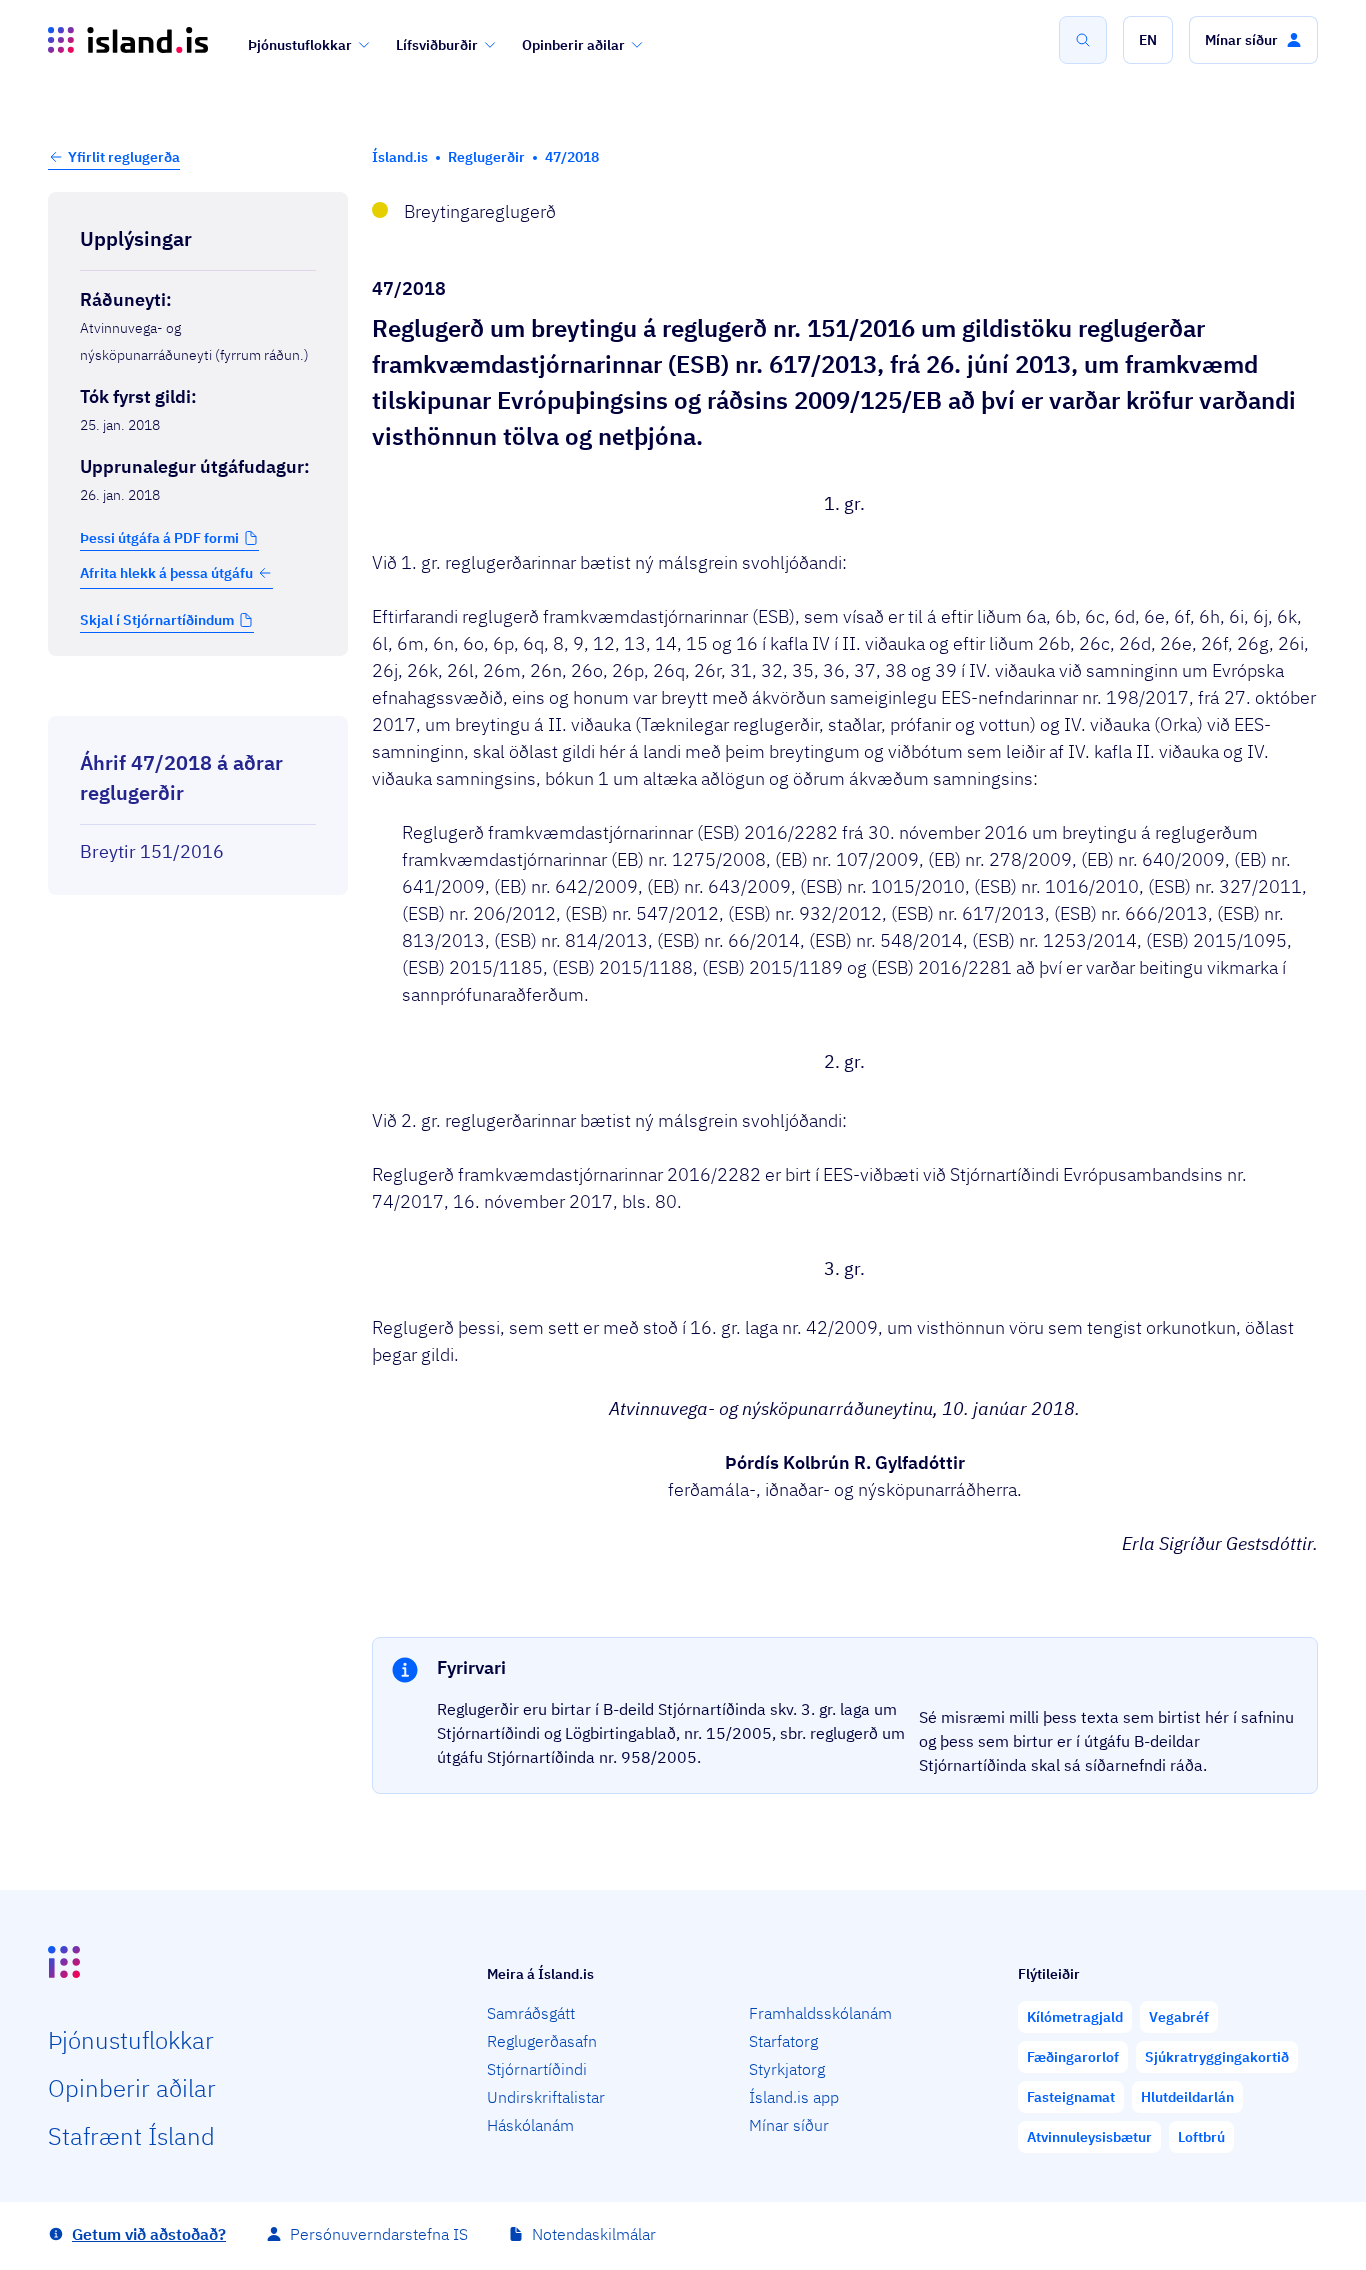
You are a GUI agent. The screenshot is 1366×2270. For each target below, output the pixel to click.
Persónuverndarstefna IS (379, 2234)
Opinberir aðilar (573, 45)
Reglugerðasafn (542, 2041)
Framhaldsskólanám (820, 2013)
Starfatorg (783, 2041)
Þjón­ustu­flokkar (131, 2040)
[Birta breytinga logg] (198, 698)
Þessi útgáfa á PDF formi (159, 538)
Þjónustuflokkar (300, 45)
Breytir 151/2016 (152, 851)
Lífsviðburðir (437, 45)
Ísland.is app (794, 2097)
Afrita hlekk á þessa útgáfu (166, 573)
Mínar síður (789, 2125)
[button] (1148, 40)
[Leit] (1083, 40)
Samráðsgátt (531, 2013)
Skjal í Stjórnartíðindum (157, 620)
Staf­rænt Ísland (131, 2136)
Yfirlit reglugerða (124, 157)
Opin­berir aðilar (132, 2088)
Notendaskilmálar (594, 2234)
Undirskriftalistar (546, 2097)
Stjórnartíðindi (537, 2069)
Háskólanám (530, 2125)
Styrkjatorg (787, 2069)
